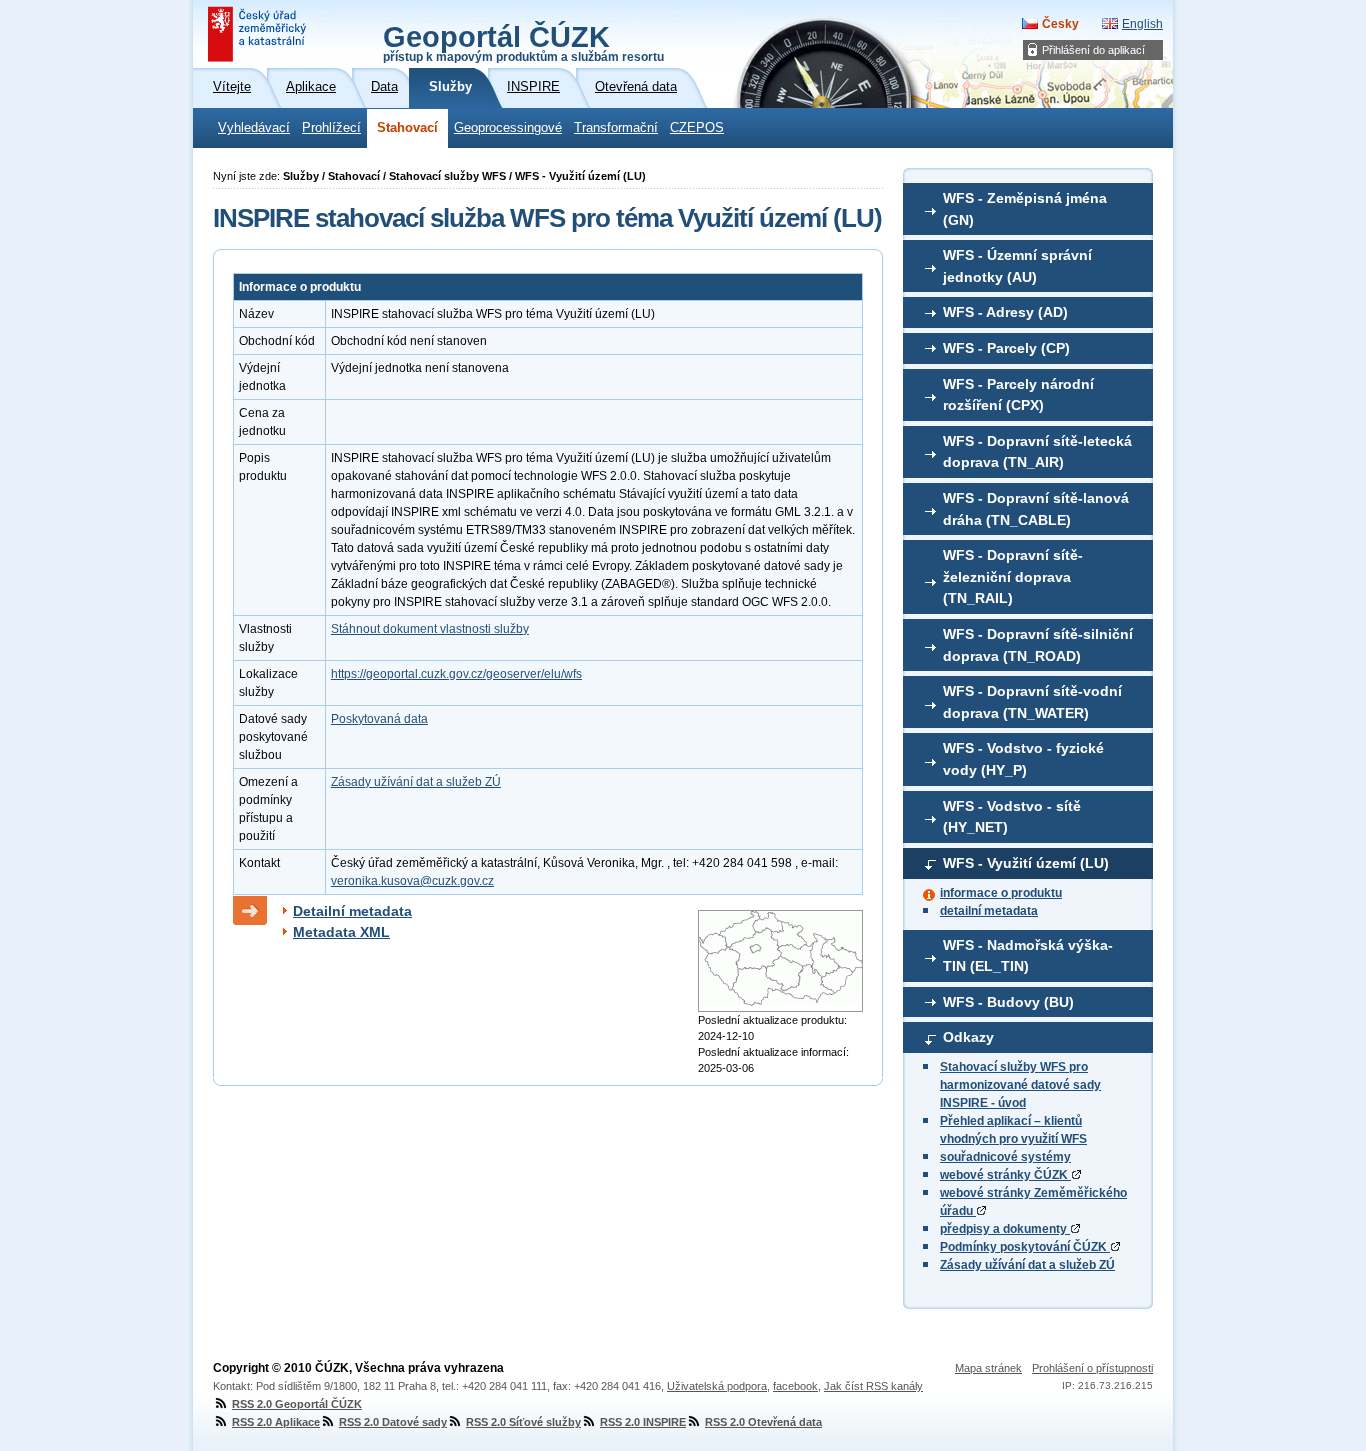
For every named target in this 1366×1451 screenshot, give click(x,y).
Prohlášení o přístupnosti (1092, 1368)
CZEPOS (697, 128)
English (1142, 24)
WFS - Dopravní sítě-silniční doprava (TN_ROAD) (1038, 645)
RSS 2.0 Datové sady (393, 1422)
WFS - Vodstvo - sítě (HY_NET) (1012, 817)
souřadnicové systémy (1005, 1157)
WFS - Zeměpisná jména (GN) (1025, 209)
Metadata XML (341, 932)
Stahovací (407, 128)
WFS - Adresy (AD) (1005, 312)
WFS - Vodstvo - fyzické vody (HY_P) (1023, 759)
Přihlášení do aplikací (1093, 50)
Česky (1060, 24)
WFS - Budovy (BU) (1008, 1002)
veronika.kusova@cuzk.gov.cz (412, 881)
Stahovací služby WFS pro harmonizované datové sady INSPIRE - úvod (1020, 1085)
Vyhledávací (254, 128)
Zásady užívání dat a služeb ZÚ (1027, 1265)
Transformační (616, 128)
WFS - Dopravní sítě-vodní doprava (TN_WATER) (1032, 702)
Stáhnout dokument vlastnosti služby (430, 629)
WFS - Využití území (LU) (1026, 863)
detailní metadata (989, 911)
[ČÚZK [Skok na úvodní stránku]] (259, 34)
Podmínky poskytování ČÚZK (1025, 1247)
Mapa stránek (988, 1368)
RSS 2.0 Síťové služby (523, 1422)
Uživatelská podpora (717, 1386)
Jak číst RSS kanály (873, 1386)
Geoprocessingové (508, 128)
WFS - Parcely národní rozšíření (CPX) (1018, 395)
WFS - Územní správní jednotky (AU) (1017, 266)
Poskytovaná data (379, 719)
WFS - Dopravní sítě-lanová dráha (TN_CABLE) (1036, 509)
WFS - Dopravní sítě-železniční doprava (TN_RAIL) (1013, 576)
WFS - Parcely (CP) (1006, 348)
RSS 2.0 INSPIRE (643, 1422)
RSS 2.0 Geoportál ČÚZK (297, 1404)
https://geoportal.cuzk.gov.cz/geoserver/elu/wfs (456, 674)
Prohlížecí (331, 128)
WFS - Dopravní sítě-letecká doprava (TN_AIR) (1037, 452)
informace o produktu (1001, 893)
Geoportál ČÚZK (523, 42)
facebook (795, 1386)
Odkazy (968, 1037)
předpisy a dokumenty (1005, 1229)
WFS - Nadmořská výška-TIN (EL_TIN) (1028, 956)
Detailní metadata (352, 911)
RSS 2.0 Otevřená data (763, 1422)
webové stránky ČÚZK (1005, 1175)
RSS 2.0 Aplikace (276, 1422)
